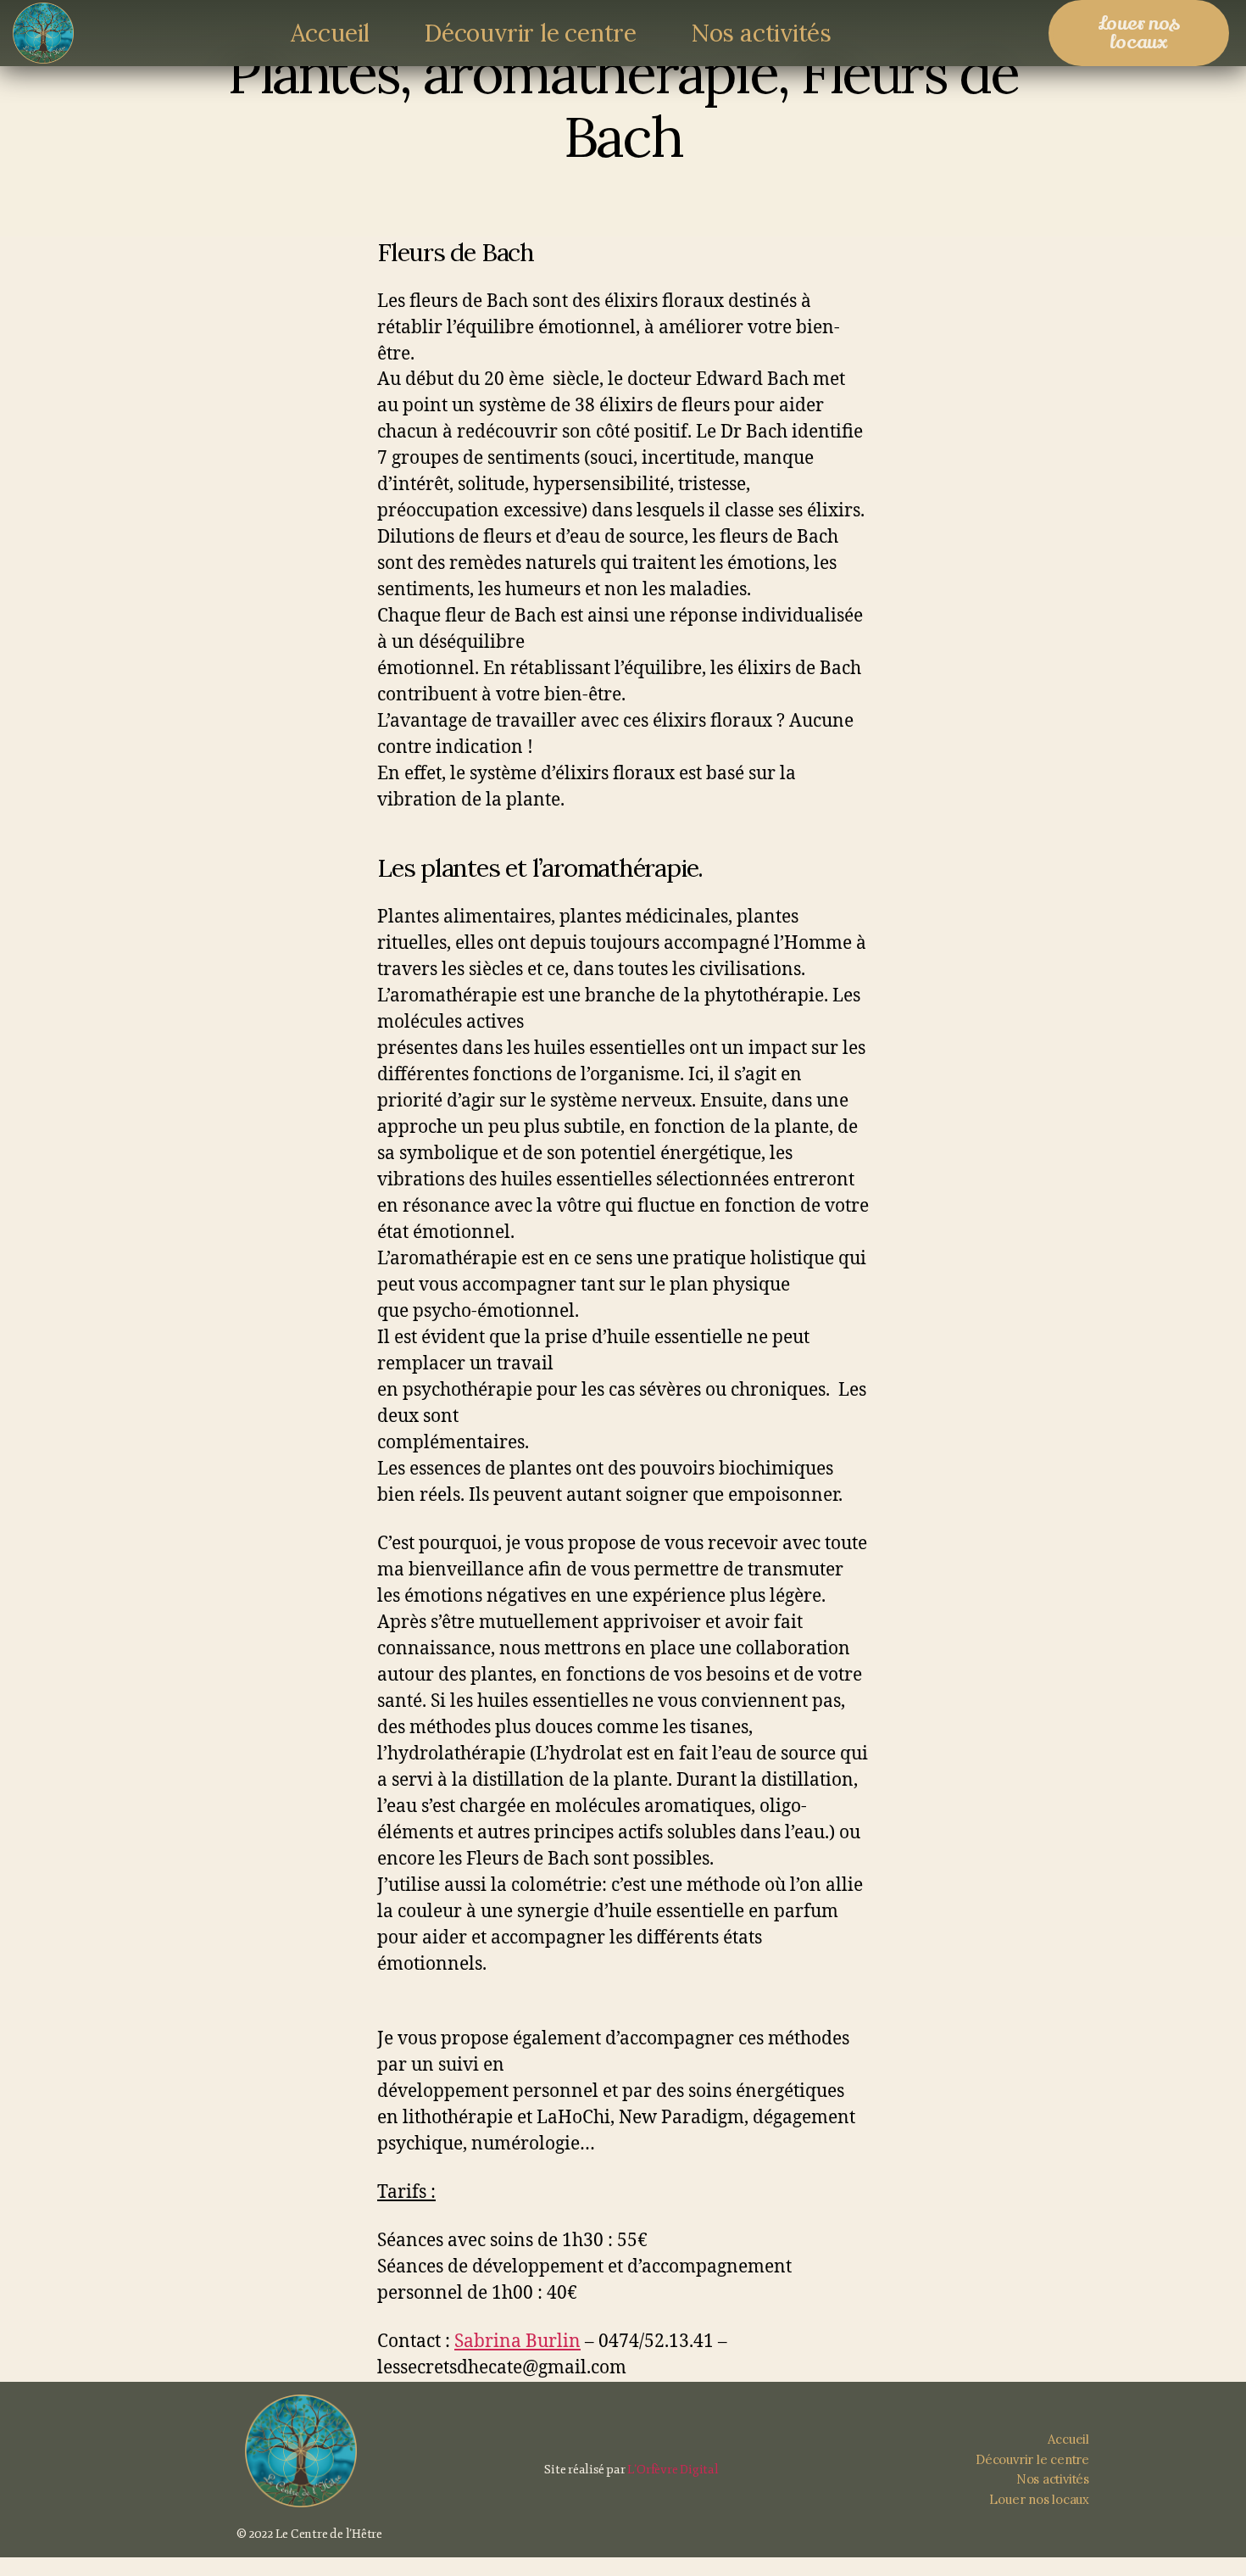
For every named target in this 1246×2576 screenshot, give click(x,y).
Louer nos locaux (1039, 2500)
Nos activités (761, 33)
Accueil (330, 33)
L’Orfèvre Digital (673, 2469)
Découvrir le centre (530, 33)
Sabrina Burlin (517, 2342)
